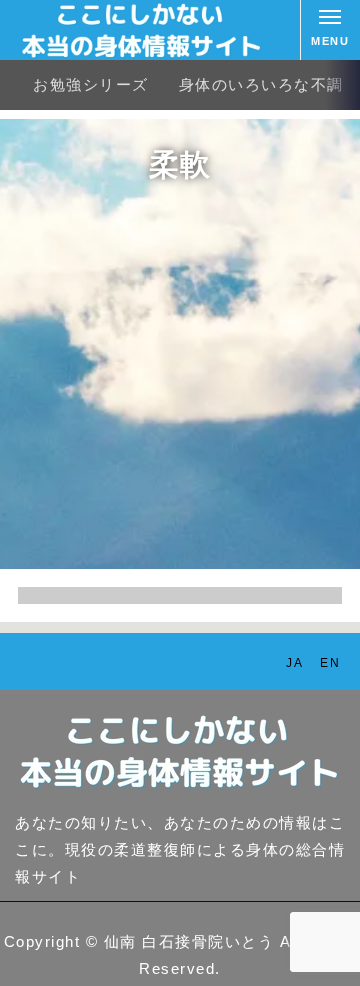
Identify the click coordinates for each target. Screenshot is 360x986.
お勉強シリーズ (91, 84)
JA (294, 663)
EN (330, 663)
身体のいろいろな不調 (261, 84)
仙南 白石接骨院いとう (189, 941)
